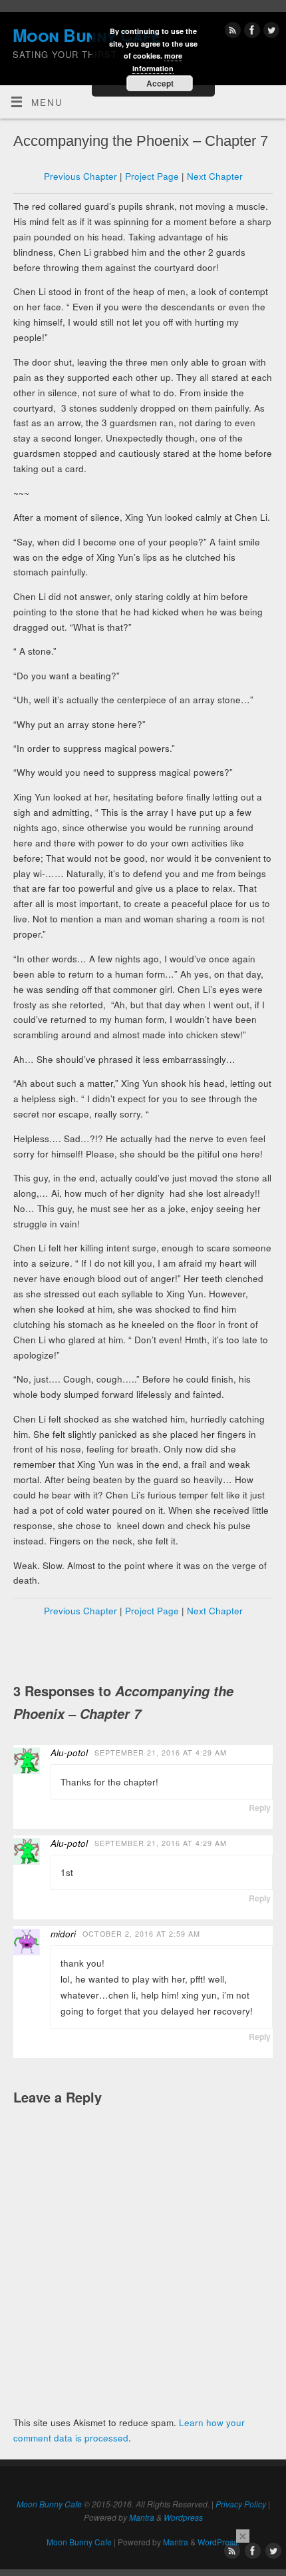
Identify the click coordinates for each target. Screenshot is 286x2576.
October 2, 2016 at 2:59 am (141, 1934)
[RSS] (231, 32)
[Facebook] (250, 32)
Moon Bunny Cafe (49, 2504)
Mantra (142, 2517)
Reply (260, 1807)
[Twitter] (270, 32)
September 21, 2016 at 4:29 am (161, 1753)
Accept (160, 83)
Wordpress (183, 2517)
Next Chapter (215, 176)
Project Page (152, 176)
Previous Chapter (80, 176)
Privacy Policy (241, 2504)
